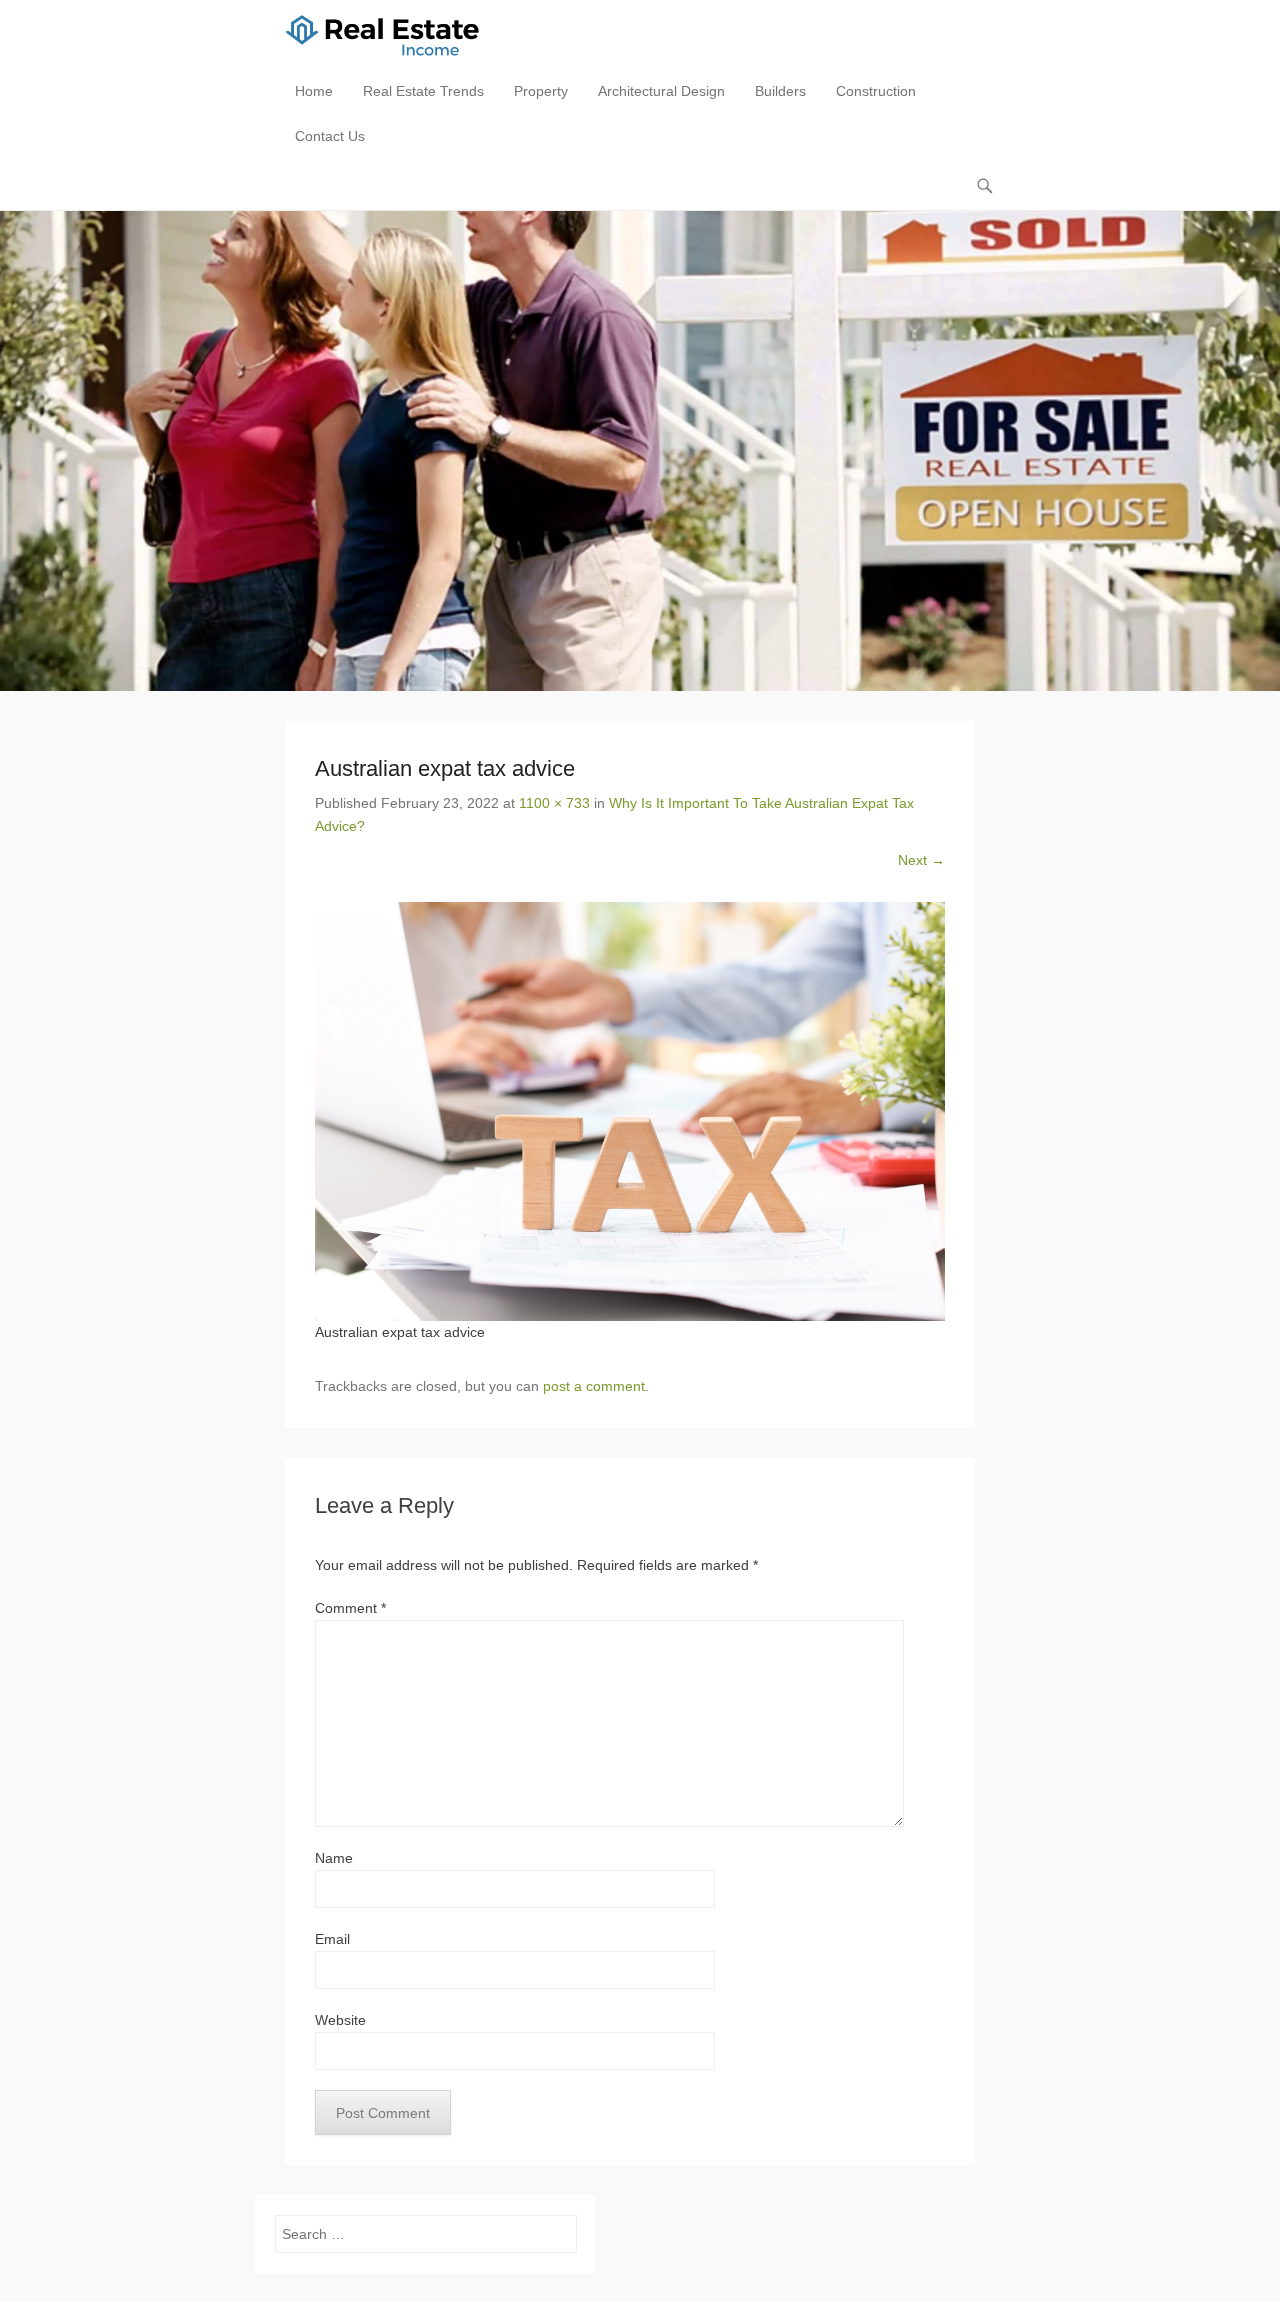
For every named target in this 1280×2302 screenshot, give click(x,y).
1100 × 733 (554, 803)
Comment (350, 1608)
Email (332, 1939)
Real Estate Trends (423, 91)
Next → (921, 860)
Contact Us (330, 136)
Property (541, 91)
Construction (876, 91)
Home (314, 91)
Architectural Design (661, 91)
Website (340, 2020)
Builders (780, 91)
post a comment (594, 1386)
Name (334, 1858)
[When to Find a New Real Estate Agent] (640, 451)
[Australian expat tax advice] (630, 1112)
